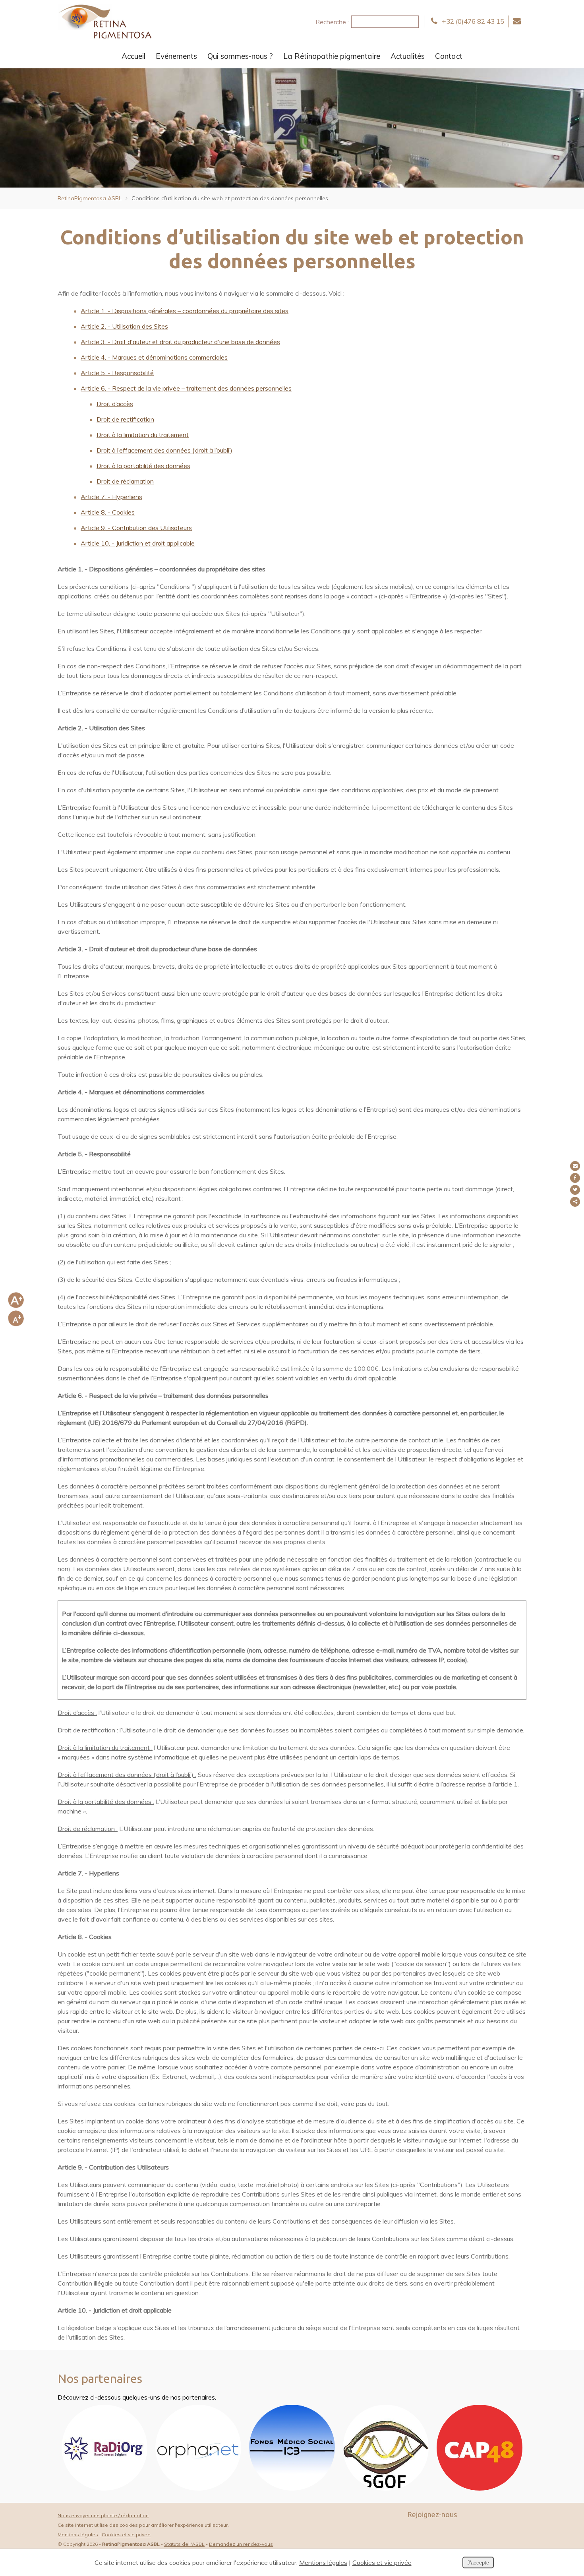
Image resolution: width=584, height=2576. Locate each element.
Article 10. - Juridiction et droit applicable (138, 543)
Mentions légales (78, 2534)
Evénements (176, 56)
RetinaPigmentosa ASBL (90, 198)
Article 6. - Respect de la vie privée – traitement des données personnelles (186, 388)
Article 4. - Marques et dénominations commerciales (154, 357)
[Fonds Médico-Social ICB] (292, 2488)
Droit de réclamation (125, 481)
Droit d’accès (115, 404)
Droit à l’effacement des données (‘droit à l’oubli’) (164, 450)
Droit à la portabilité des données (143, 466)
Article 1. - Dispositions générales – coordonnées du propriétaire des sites (185, 311)
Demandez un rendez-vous (241, 2544)
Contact (449, 56)
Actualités (408, 56)
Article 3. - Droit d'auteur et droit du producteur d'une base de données (180, 342)
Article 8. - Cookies (108, 512)
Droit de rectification (125, 419)
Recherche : (332, 22)
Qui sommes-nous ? (240, 56)
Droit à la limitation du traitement (143, 435)
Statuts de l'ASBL (184, 2544)
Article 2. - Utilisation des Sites (124, 326)
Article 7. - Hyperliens (111, 497)
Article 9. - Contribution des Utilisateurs (136, 528)
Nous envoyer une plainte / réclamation (103, 2515)
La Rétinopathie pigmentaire (332, 56)
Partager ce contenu (575, 1202)
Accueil (133, 56)
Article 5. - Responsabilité (117, 373)
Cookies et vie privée (126, 2534)
